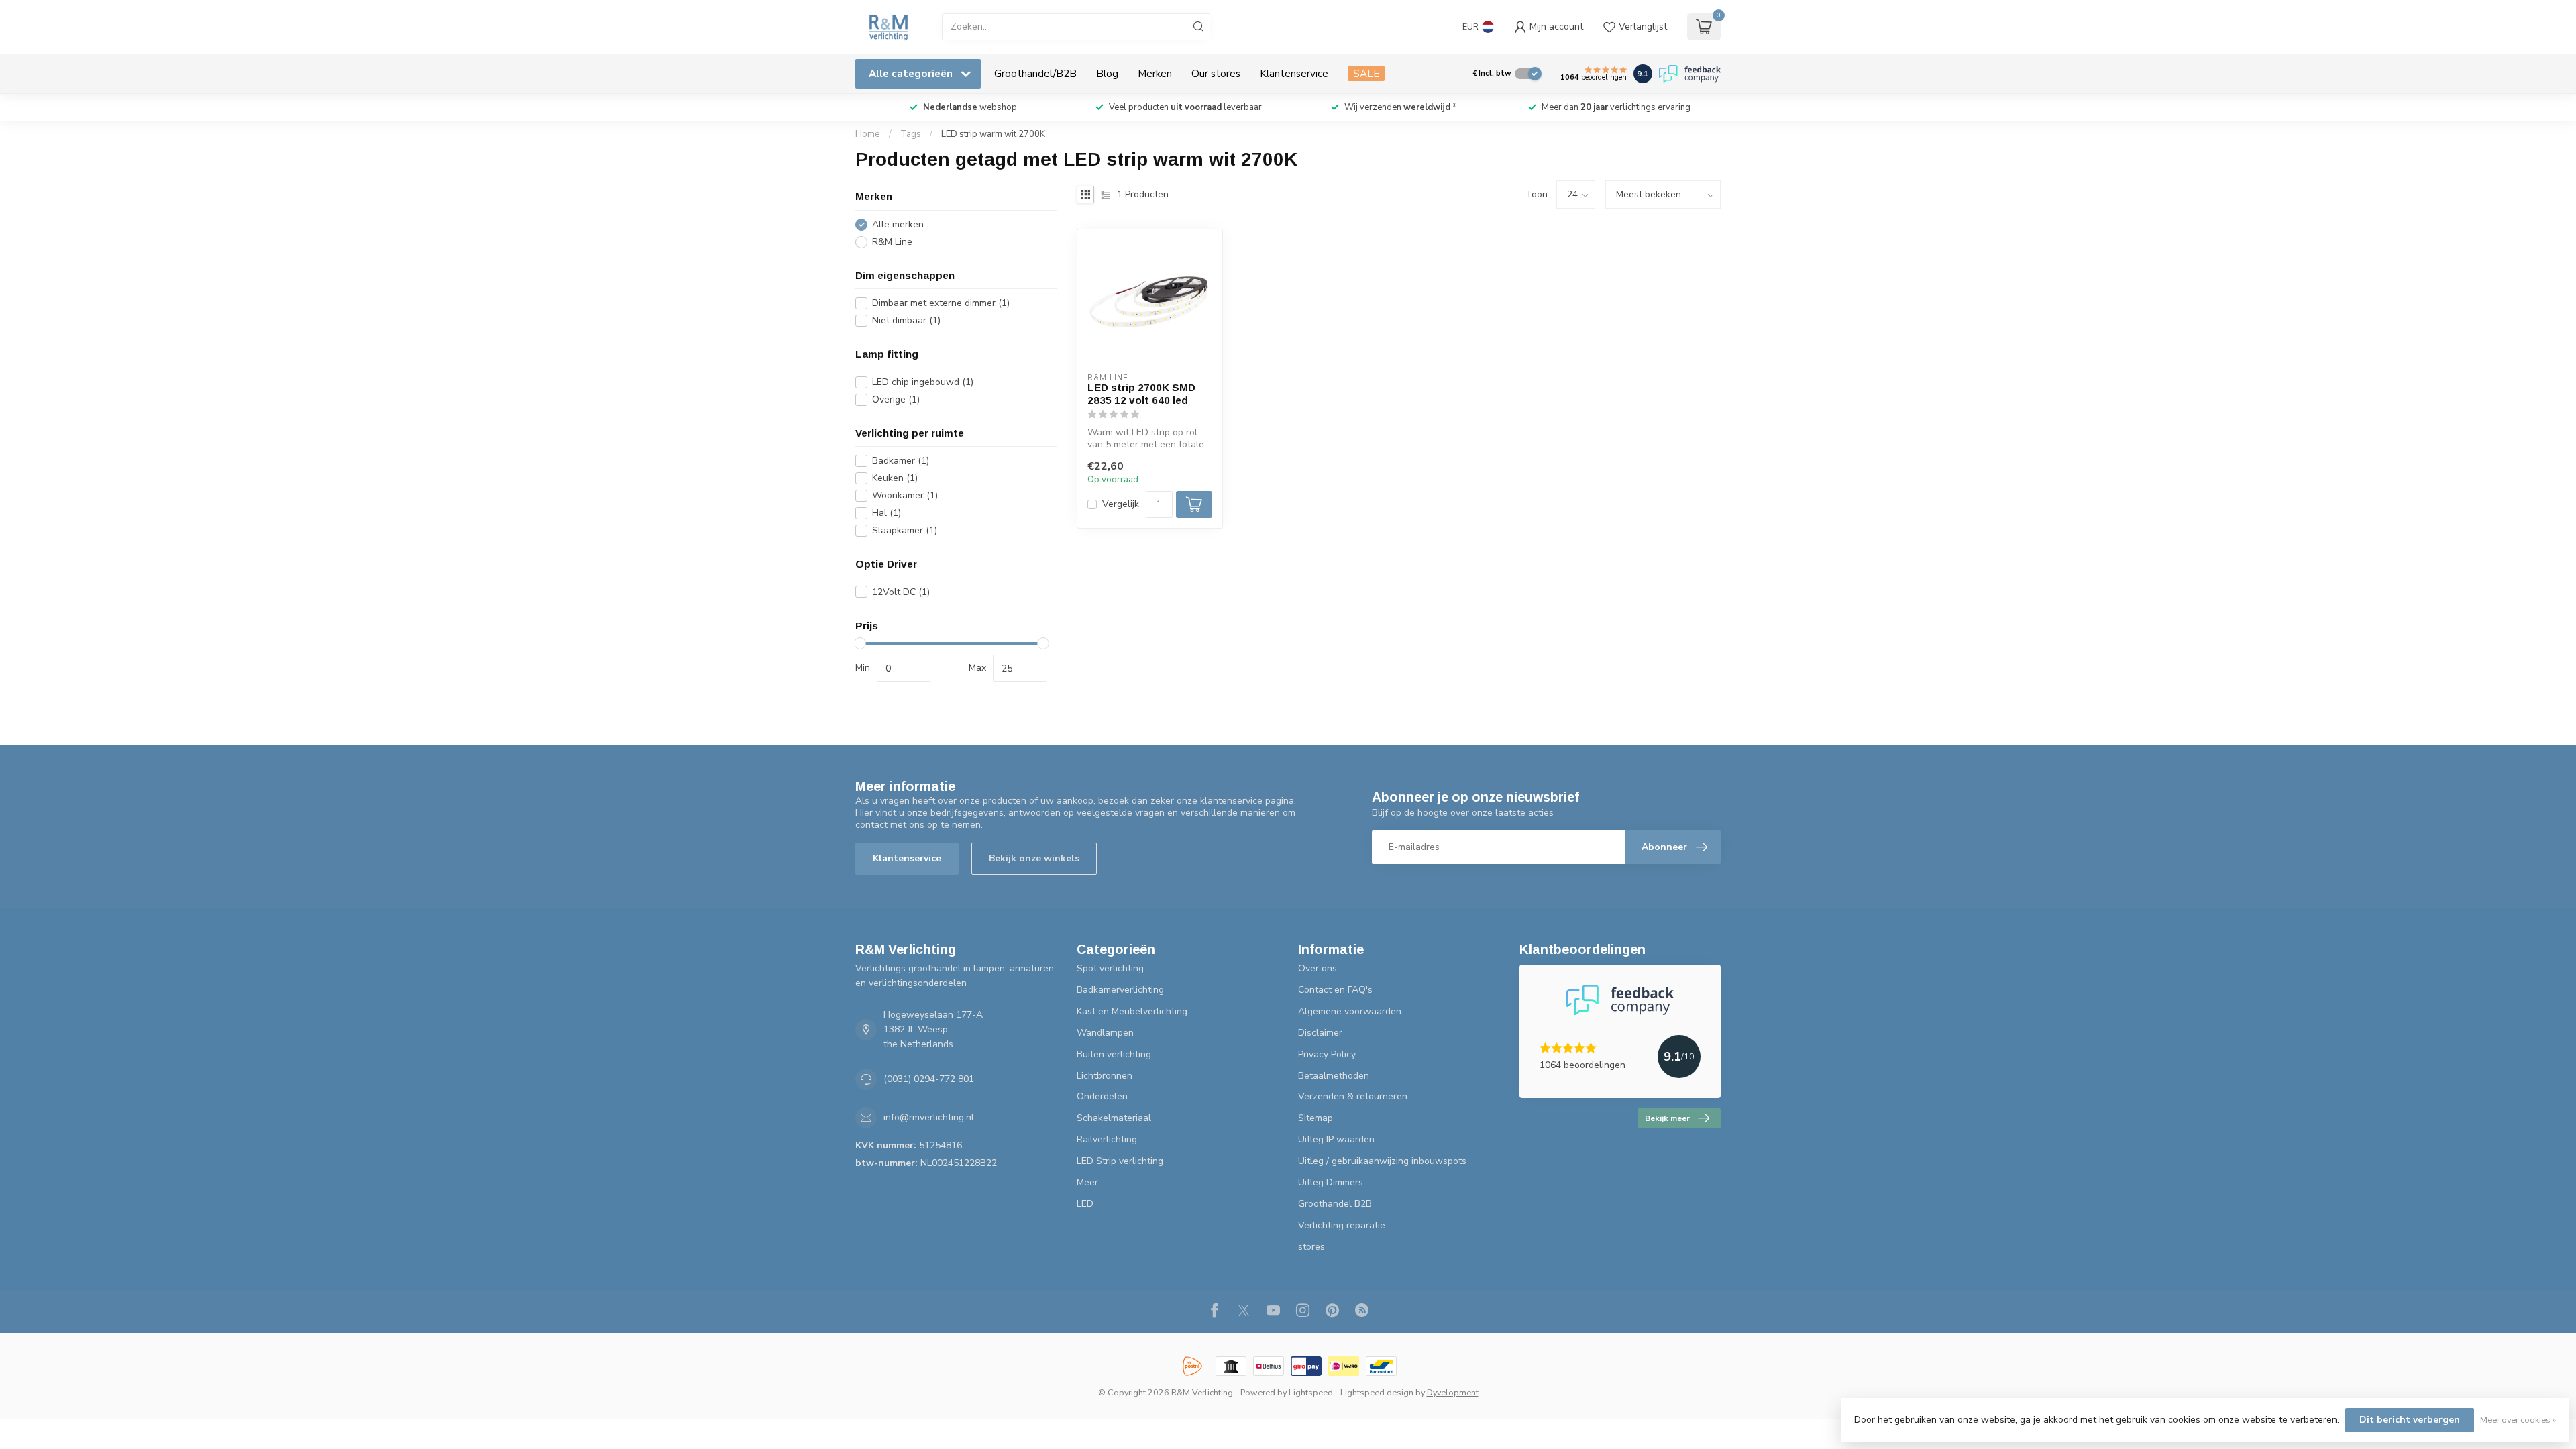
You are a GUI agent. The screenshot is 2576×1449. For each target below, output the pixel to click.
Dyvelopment (1453, 1392)
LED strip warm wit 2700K (993, 134)
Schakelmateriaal (1114, 1118)
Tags (911, 134)
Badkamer (901, 461)
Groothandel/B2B (1035, 73)
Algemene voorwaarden (1350, 1011)
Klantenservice (1294, 73)
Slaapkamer (905, 530)
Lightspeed (1311, 1392)
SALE (1366, 73)
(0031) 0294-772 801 (929, 1079)
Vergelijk (1121, 504)
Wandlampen (1105, 1033)
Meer (1087, 1182)
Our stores (1216, 73)
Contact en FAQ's (1335, 990)
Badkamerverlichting (1120, 990)
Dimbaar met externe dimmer (941, 303)
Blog (1107, 73)
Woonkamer (905, 495)
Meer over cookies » (2518, 1420)
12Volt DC (901, 592)
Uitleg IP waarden (1336, 1139)
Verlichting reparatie (1342, 1225)
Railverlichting (1107, 1139)
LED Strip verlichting (1120, 1161)
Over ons (1318, 968)
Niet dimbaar (906, 320)
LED (1085, 1204)
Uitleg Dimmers (1331, 1182)
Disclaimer (1320, 1033)
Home (868, 134)
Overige (896, 399)
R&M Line (892, 242)
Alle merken (898, 224)
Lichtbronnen (1105, 1076)
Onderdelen (1102, 1096)
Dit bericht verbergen (2410, 1420)
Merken (1155, 73)
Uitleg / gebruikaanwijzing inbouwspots (1382, 1161)
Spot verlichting (1110, 968)
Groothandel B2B (1335, 1204)
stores (1311, 1247)
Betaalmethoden (1334, 1076)
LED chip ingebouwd (923, 382)
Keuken (895, 478)
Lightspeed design (1377, 1392)
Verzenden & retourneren (1353, 1096)
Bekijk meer (1667, 1118)
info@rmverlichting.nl (929, 1117)
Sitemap (1316, 1118)
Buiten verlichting (1114, 1054)
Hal (887, 513)
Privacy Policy (1327, 1054)
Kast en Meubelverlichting (1132, 1011)
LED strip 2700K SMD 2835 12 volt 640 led (1141, 393)
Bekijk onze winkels (1034, 858)
